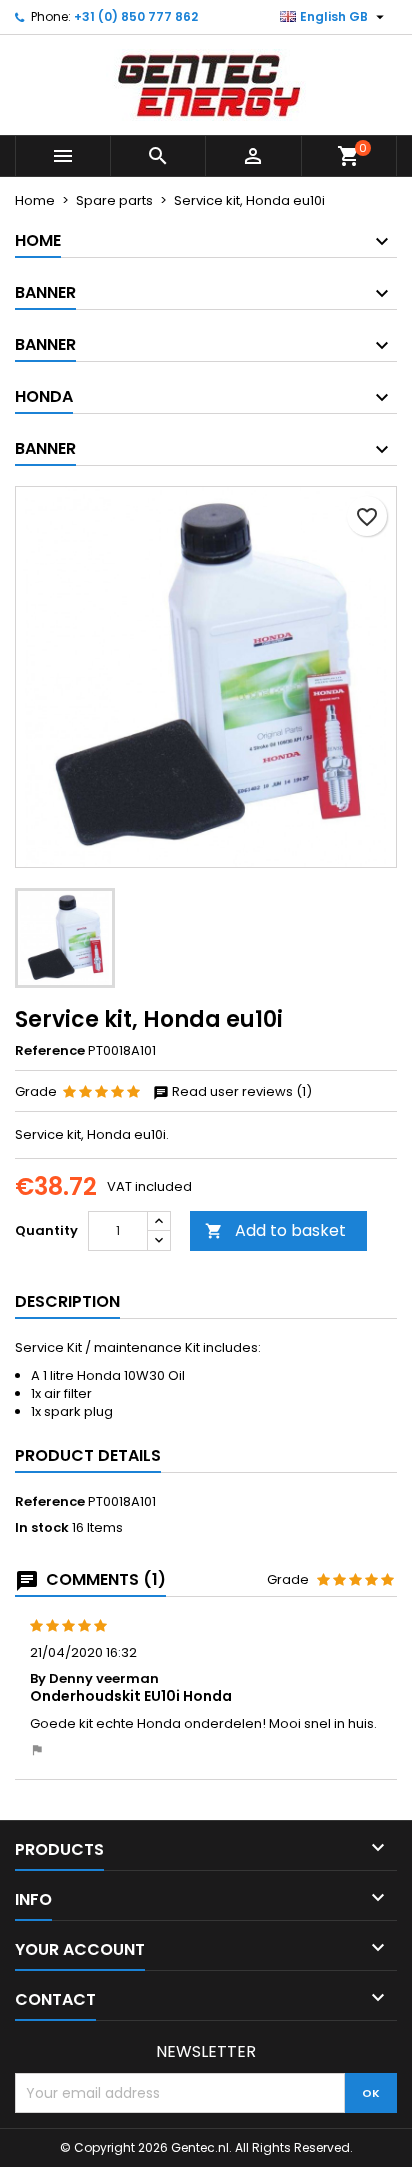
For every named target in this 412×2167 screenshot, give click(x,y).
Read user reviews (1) (240, 1092)
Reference (50, 1051)
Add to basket (275, 1230)
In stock (42, 1528)
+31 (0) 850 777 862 (136, 16)
